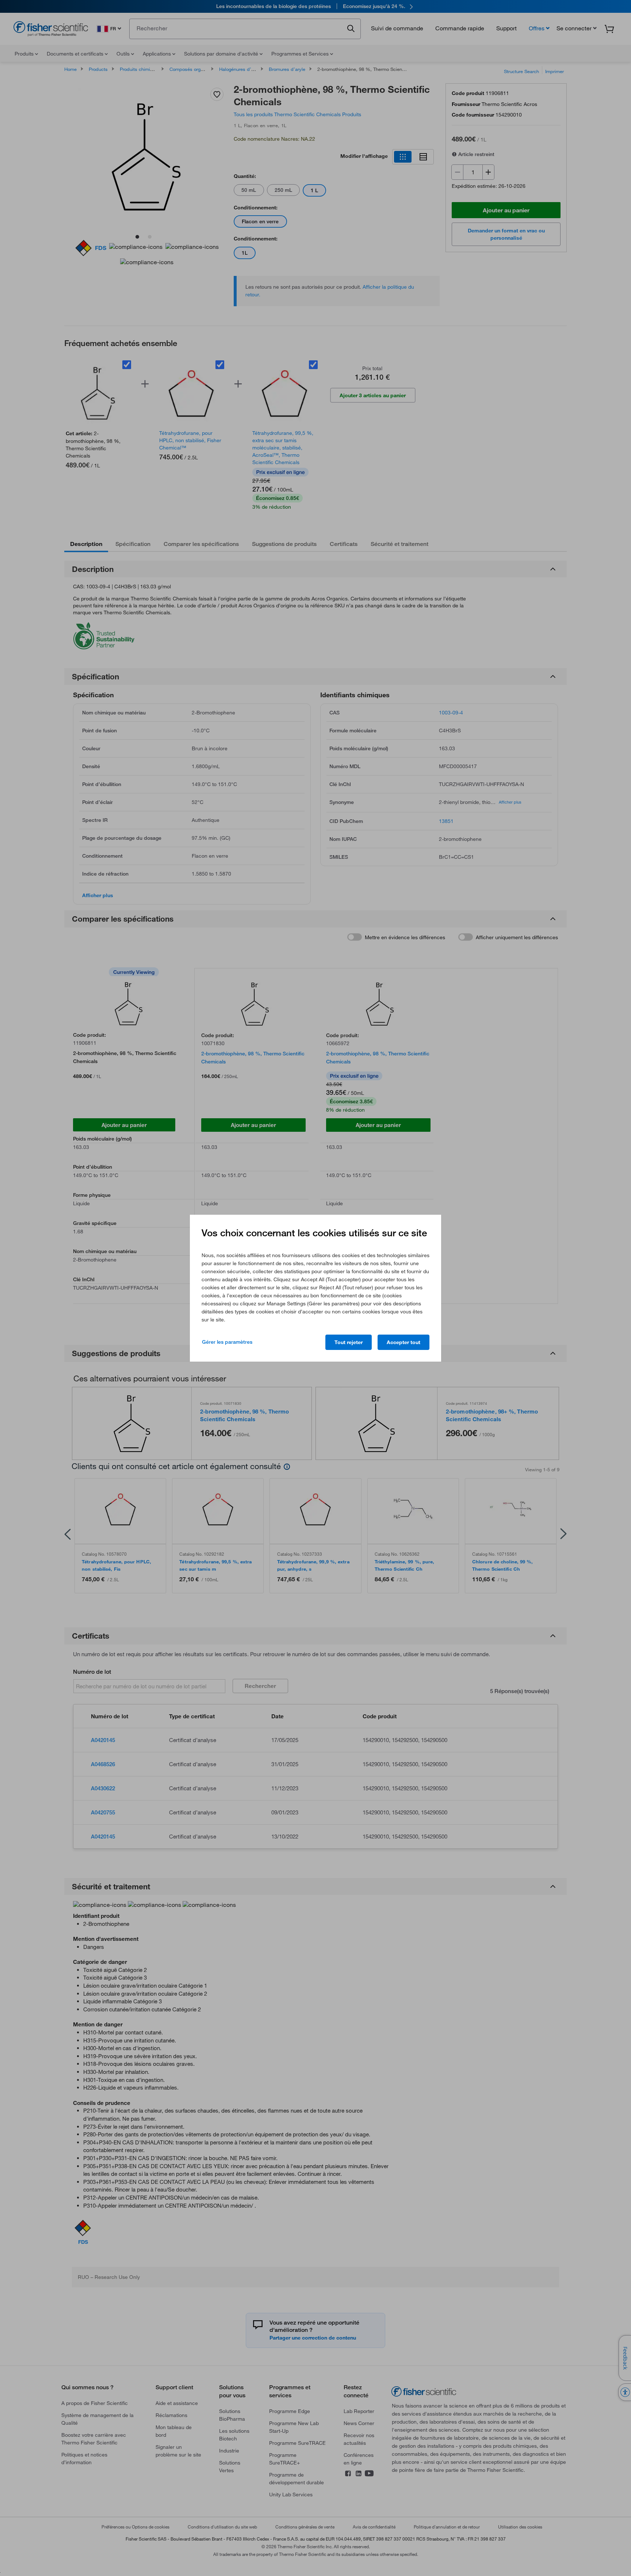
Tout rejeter (349, 1342)
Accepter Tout (404, 1342)
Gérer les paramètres (227, 1342)
